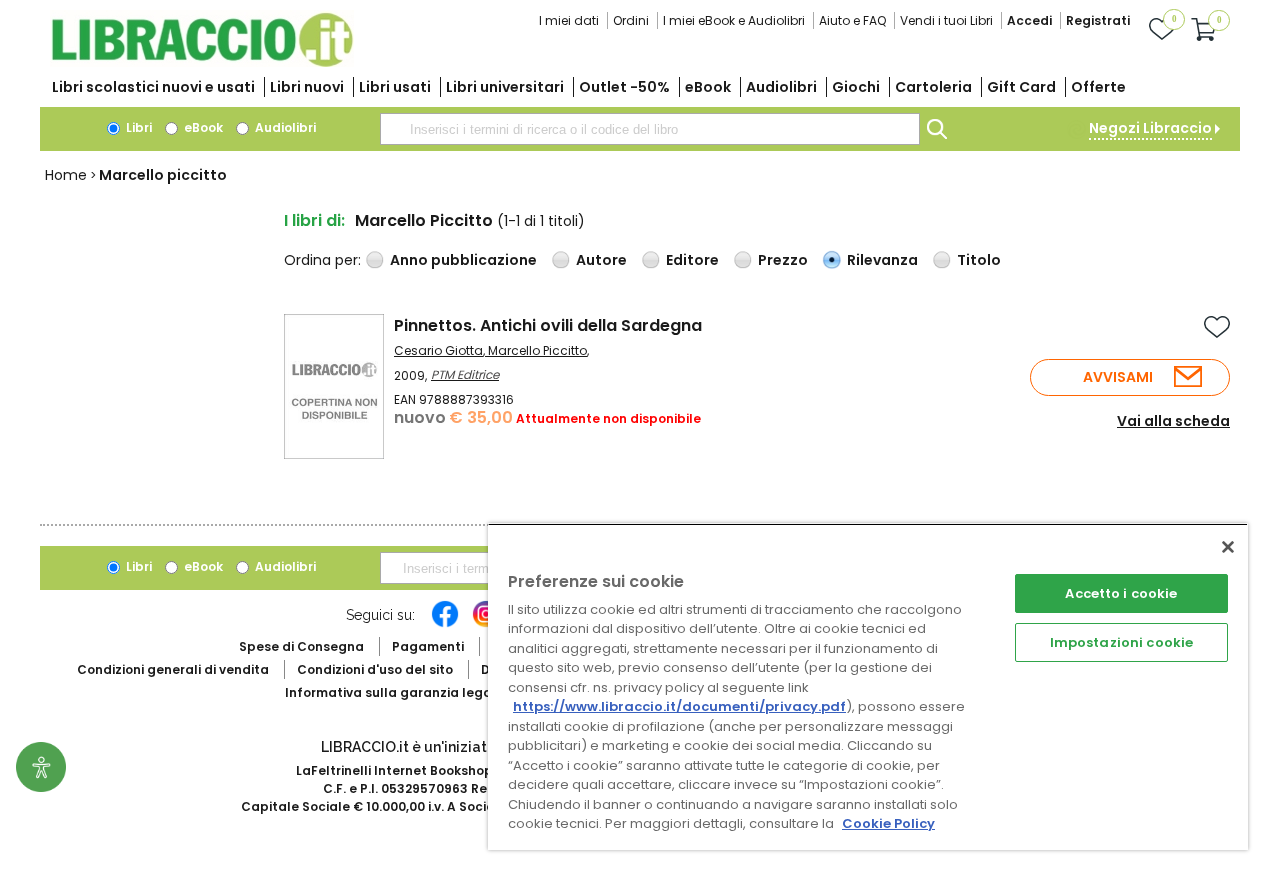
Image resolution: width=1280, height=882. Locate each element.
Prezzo (783, 260)
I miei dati (569, 20)
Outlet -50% (624, 87)
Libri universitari (505, 87)
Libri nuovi (307, 87)
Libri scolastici (153, 87)
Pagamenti (428, 646)
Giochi (856, 87)
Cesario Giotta (438, 350)
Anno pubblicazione (463, 260)
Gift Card (1021, 87)
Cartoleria (933, 87)
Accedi (1029, 20)
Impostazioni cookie (1121, 642)
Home (66, 175)
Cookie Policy (888, 823)
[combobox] (650, 129)
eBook (708, 87)
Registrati (1098, 20)
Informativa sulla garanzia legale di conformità (440, 692)
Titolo (979, 260)
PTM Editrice (465, 374)
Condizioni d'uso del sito (375, 669)
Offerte (1098, 87)
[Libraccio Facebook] (445, 624)
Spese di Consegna (301, 646)
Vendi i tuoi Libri (946, 20)
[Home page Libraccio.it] (202, 62)
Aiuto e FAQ (852, 20)
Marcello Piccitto (537, 350)
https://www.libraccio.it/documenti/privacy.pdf (679, 706)
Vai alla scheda (1173, 421)
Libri (137, 127)
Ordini (631, 20)
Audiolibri (781, 87)
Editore (692, 260)
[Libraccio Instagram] (486, 624)
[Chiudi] (1228, 547)
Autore (601, 260)
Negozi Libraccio (1150, 128)
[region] (868, 686)
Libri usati (395, 87)
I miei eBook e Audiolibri (734, 20)
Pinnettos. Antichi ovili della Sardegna (548, 325)
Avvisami (1118, 377)
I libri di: (314, 220)
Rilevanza (882, 260)
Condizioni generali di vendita (173, 669)
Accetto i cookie (1121, 593)
